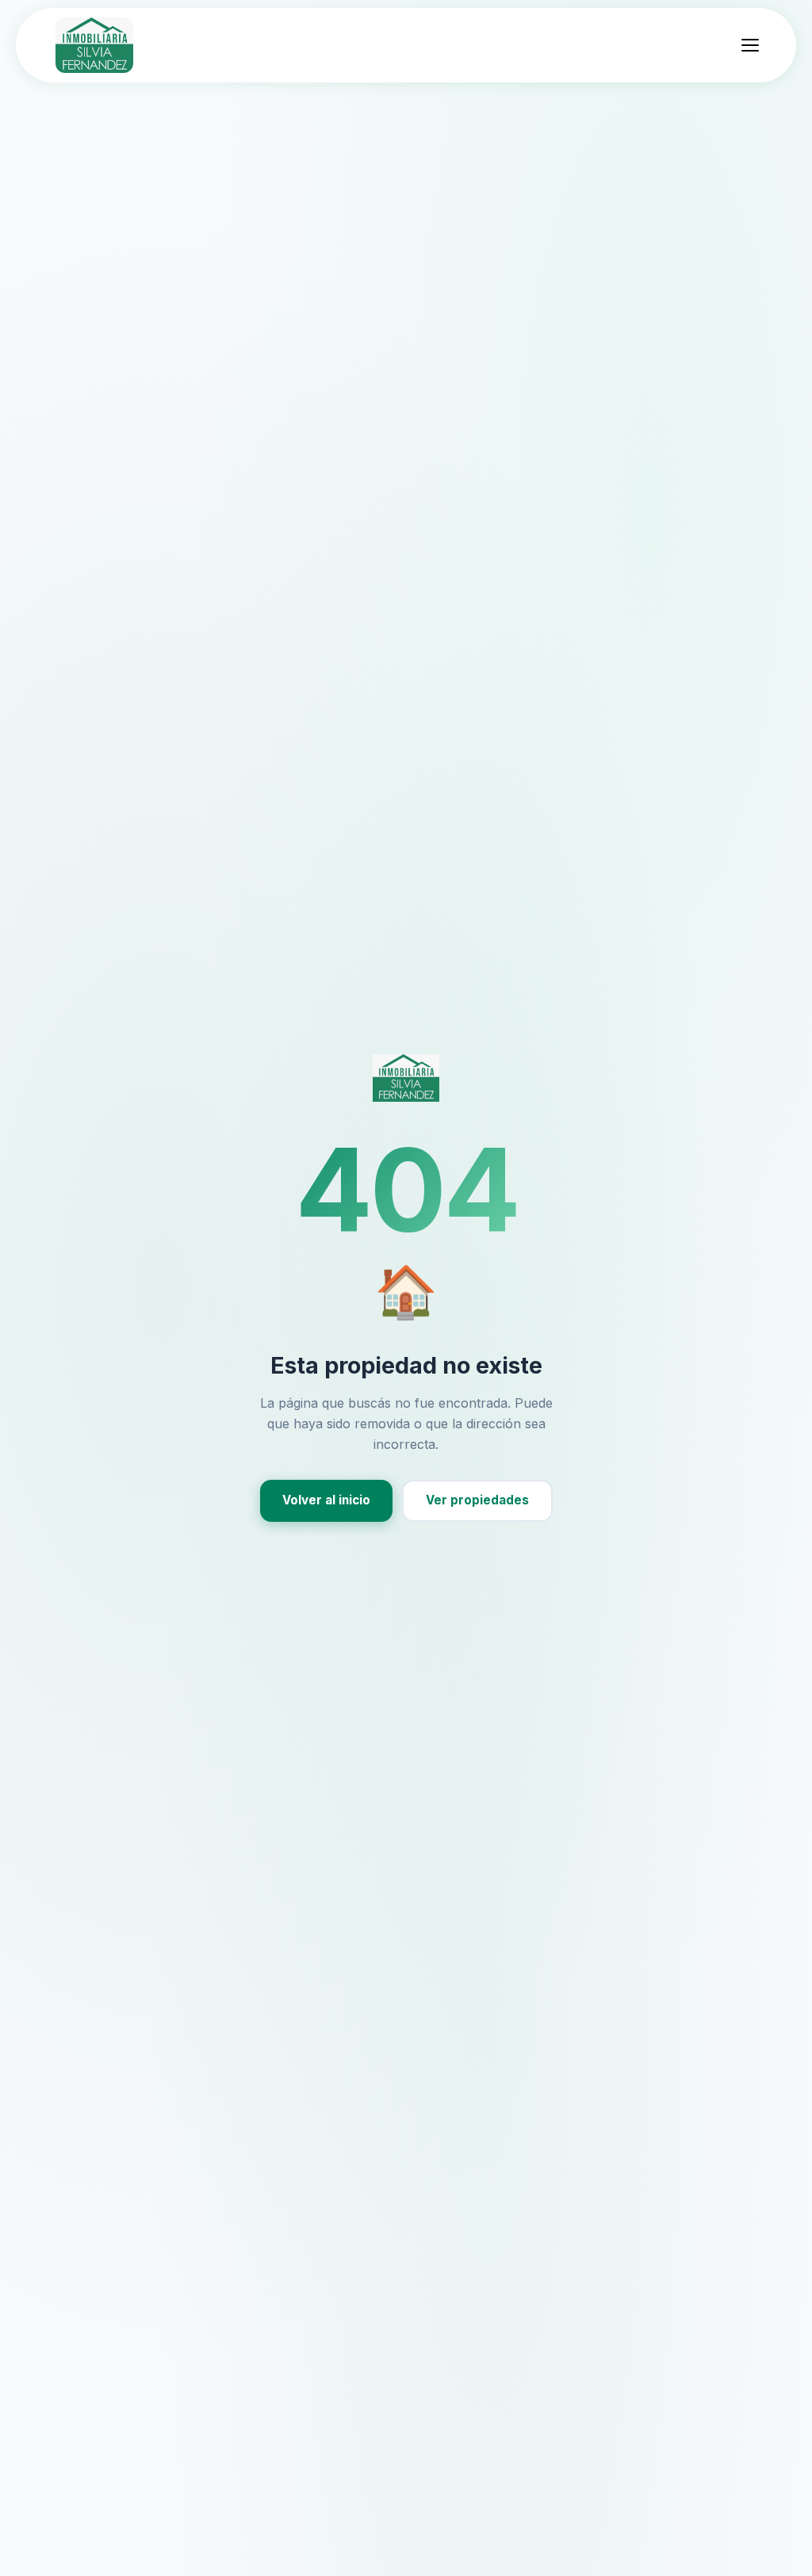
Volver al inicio (326, 1500)
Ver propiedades (477, 1500)
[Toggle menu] (750, 45)
